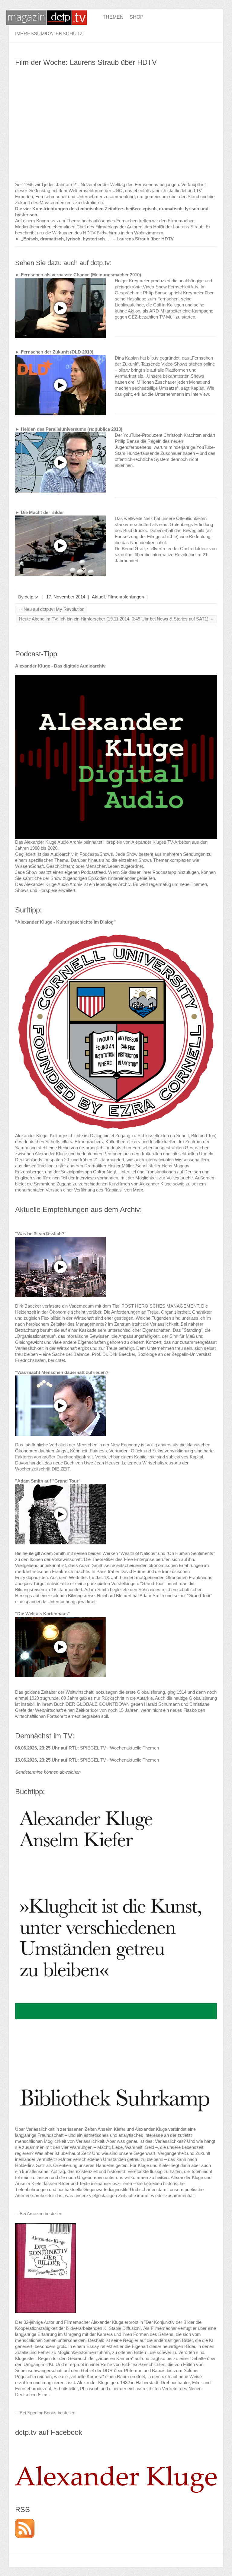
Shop (137, 17)
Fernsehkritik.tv (183, 287)
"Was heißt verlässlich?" (41, 1234)
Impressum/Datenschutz (49, 34)
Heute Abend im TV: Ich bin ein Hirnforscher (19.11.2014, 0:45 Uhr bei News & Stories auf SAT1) (117, 619)
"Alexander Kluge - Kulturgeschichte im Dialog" (65, 922)
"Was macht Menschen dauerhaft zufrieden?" (63, 1372)
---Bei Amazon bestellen (39, 2214)
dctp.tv (31, 597)
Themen (113, 17)
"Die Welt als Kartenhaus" (42, 1614)
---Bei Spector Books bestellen (45, 2413)
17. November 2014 (66, 597)
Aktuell (98, 597)
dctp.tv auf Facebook (49, 2432)
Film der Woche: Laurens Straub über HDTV (86, 62)
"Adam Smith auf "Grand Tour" (48, 1481)
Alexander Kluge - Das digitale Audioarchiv (60, 666)
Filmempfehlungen (126, 597)
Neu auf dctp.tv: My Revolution (51, 609)
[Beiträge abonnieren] (25, 2522)
